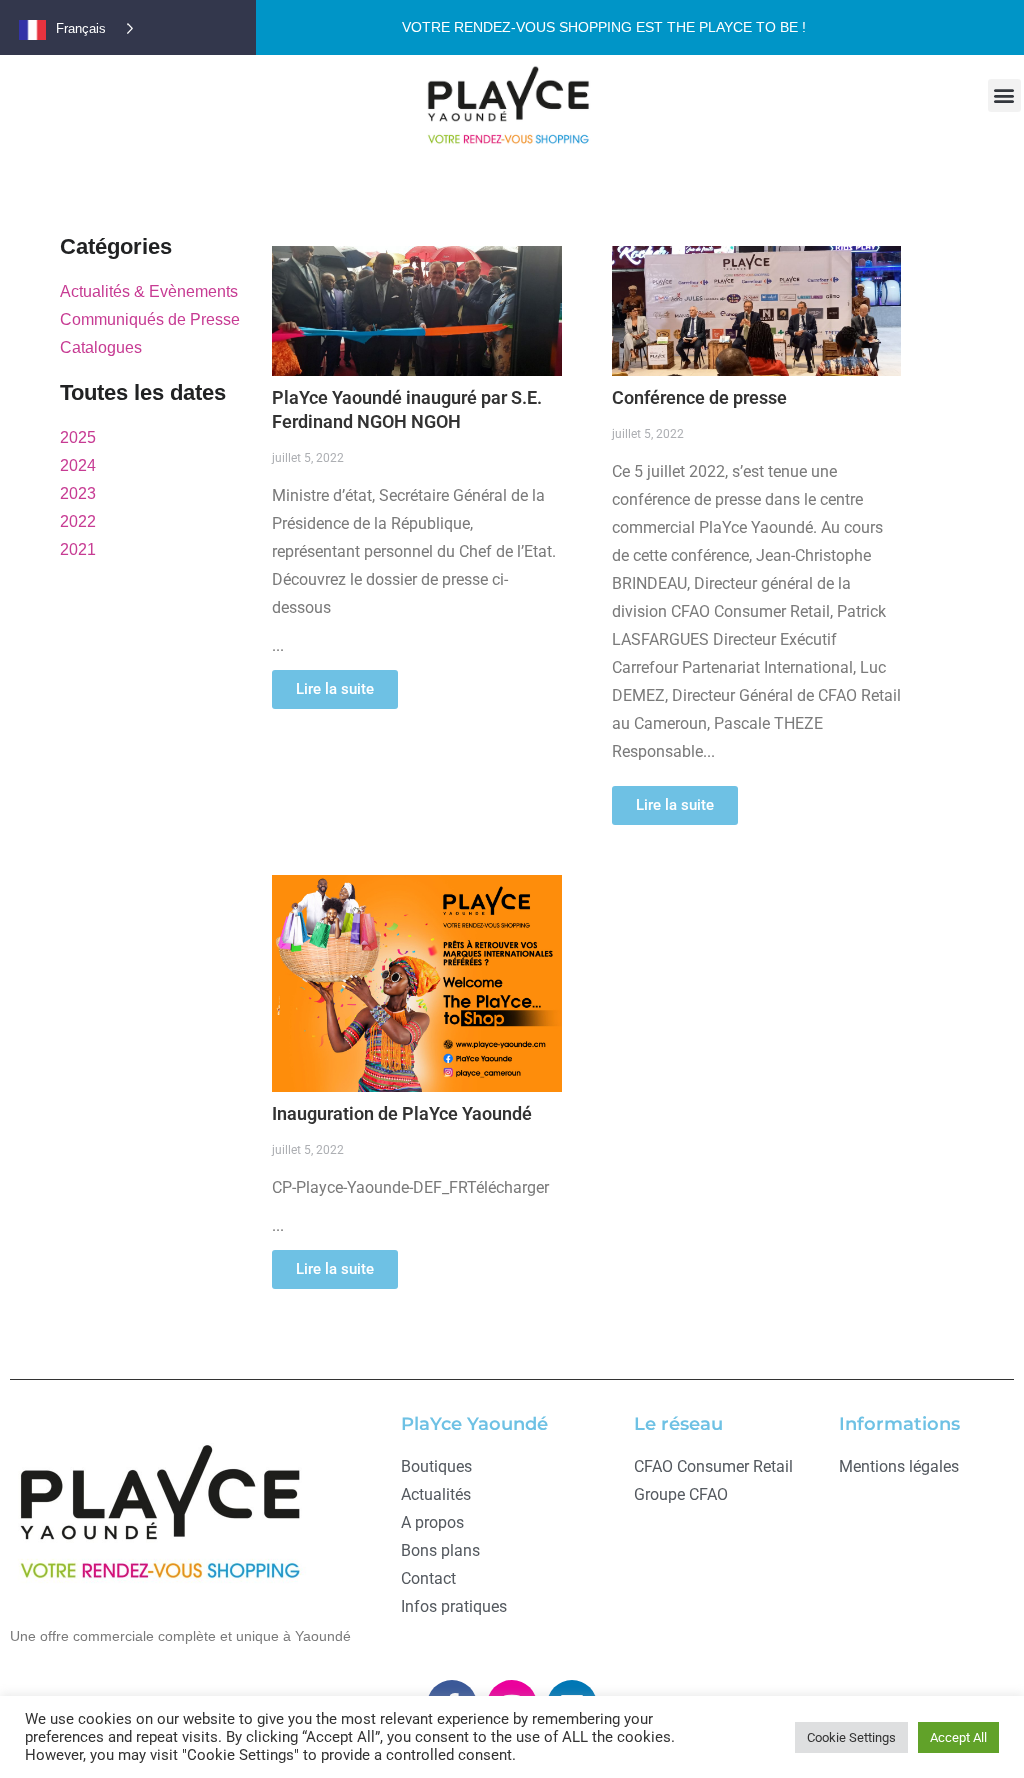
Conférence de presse (699, 397)
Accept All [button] (958, 1737)
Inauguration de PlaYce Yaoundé (402, 1113)
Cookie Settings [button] (851, 1737)
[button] (1004, 95)
